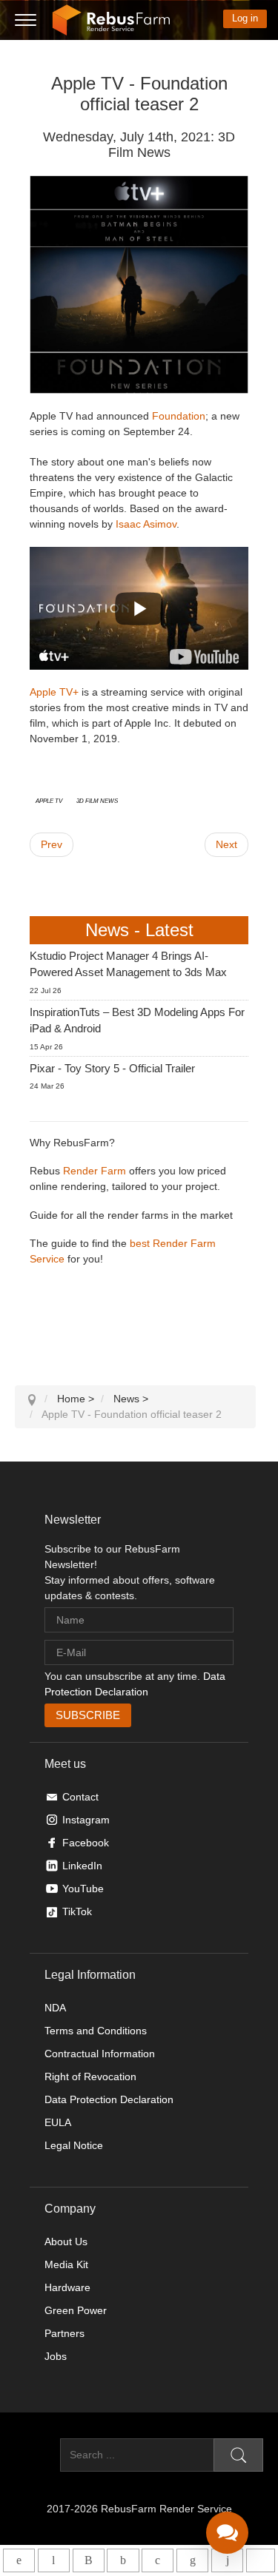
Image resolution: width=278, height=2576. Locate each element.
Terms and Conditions (96, 2031)
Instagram (86, 1820)
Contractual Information (100, 2054)
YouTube (83, 1889)
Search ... (37, 2455)
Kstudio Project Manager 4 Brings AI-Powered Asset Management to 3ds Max (128, 964)
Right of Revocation (90, 2076)
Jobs (56, 2356)
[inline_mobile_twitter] (158, 2560)
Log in (245, 18)
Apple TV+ (54, 692)
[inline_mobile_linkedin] (192, 2560)
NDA (55, 2008)
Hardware (67, 2287)
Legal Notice (74, 2145)
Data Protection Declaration (109, 2099)
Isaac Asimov (146, 524)
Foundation (179, 416)
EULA (58, 2122)
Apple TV (49, 800)
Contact (80, 1797)
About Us (66, 2242)
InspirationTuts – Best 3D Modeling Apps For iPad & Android (137, 1020)
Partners (64, 2333)
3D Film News (97, 800)
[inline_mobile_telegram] (54, 2560)
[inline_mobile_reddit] (227, 2560)
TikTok (77, 1911)
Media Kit (66, 2264)
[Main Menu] (26, 21)
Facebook (86, 1843)
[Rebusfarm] (111, 20)
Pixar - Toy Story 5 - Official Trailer (112, 1068)
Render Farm (95, 1171)
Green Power (76, 2310)
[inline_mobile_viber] (89, 2560)
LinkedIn (82, 1866)
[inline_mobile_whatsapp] (19, 2560)
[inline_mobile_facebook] (123, 2560)
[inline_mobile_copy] (261, 2560)
